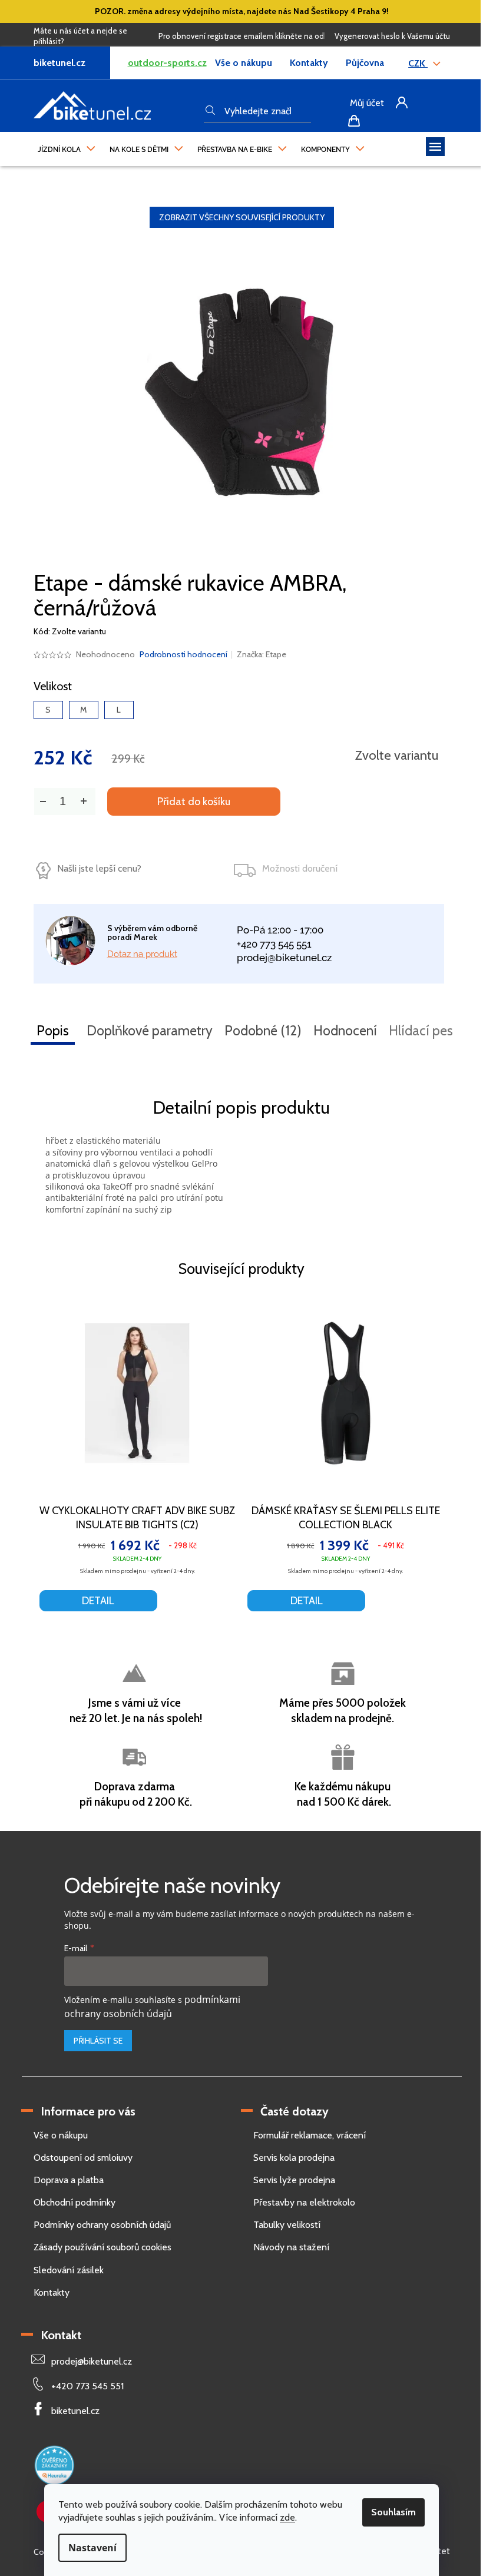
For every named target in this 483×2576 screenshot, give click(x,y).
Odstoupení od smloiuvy (83, 2158)
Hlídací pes (421, 1031)
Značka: (262, 654)
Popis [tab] (53, 1031)
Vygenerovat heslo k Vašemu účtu (392, 36)
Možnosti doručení (300, 868)
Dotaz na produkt (142, 954)
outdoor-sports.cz (167, 63)
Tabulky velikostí (287, 2225)
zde (287, 2517)
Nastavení (92, 2548)
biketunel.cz (75, 2411)
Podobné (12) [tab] (263, 1031)
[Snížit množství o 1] (43, 801)
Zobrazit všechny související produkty (242, 217)
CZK (418, 63)
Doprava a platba (69, 2180)
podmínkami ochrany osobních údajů (152, 2006)
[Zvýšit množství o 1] (84, 801)
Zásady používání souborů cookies (102, 2247)
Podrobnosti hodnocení (183, 654)
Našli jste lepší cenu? (99, 868)
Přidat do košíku (194, 802)
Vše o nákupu (244, 63)
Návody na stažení (291, 2247)
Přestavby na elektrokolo (304, 2202)
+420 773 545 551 (274, 944)
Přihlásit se (98, 2041)
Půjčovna (365, 63)
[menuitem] (67, 147)
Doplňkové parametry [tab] (150, 1031)
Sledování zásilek (69, 2270)
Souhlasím (393, 2512)
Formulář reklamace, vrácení (310, 2135)
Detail (98, 1601)
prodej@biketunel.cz (284, 958)
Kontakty (309, 63)
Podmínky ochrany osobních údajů (102, 2225)
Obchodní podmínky (75, 2202)
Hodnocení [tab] (345, 1031)
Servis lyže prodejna (294, 2180)
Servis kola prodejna (294, 2158)
